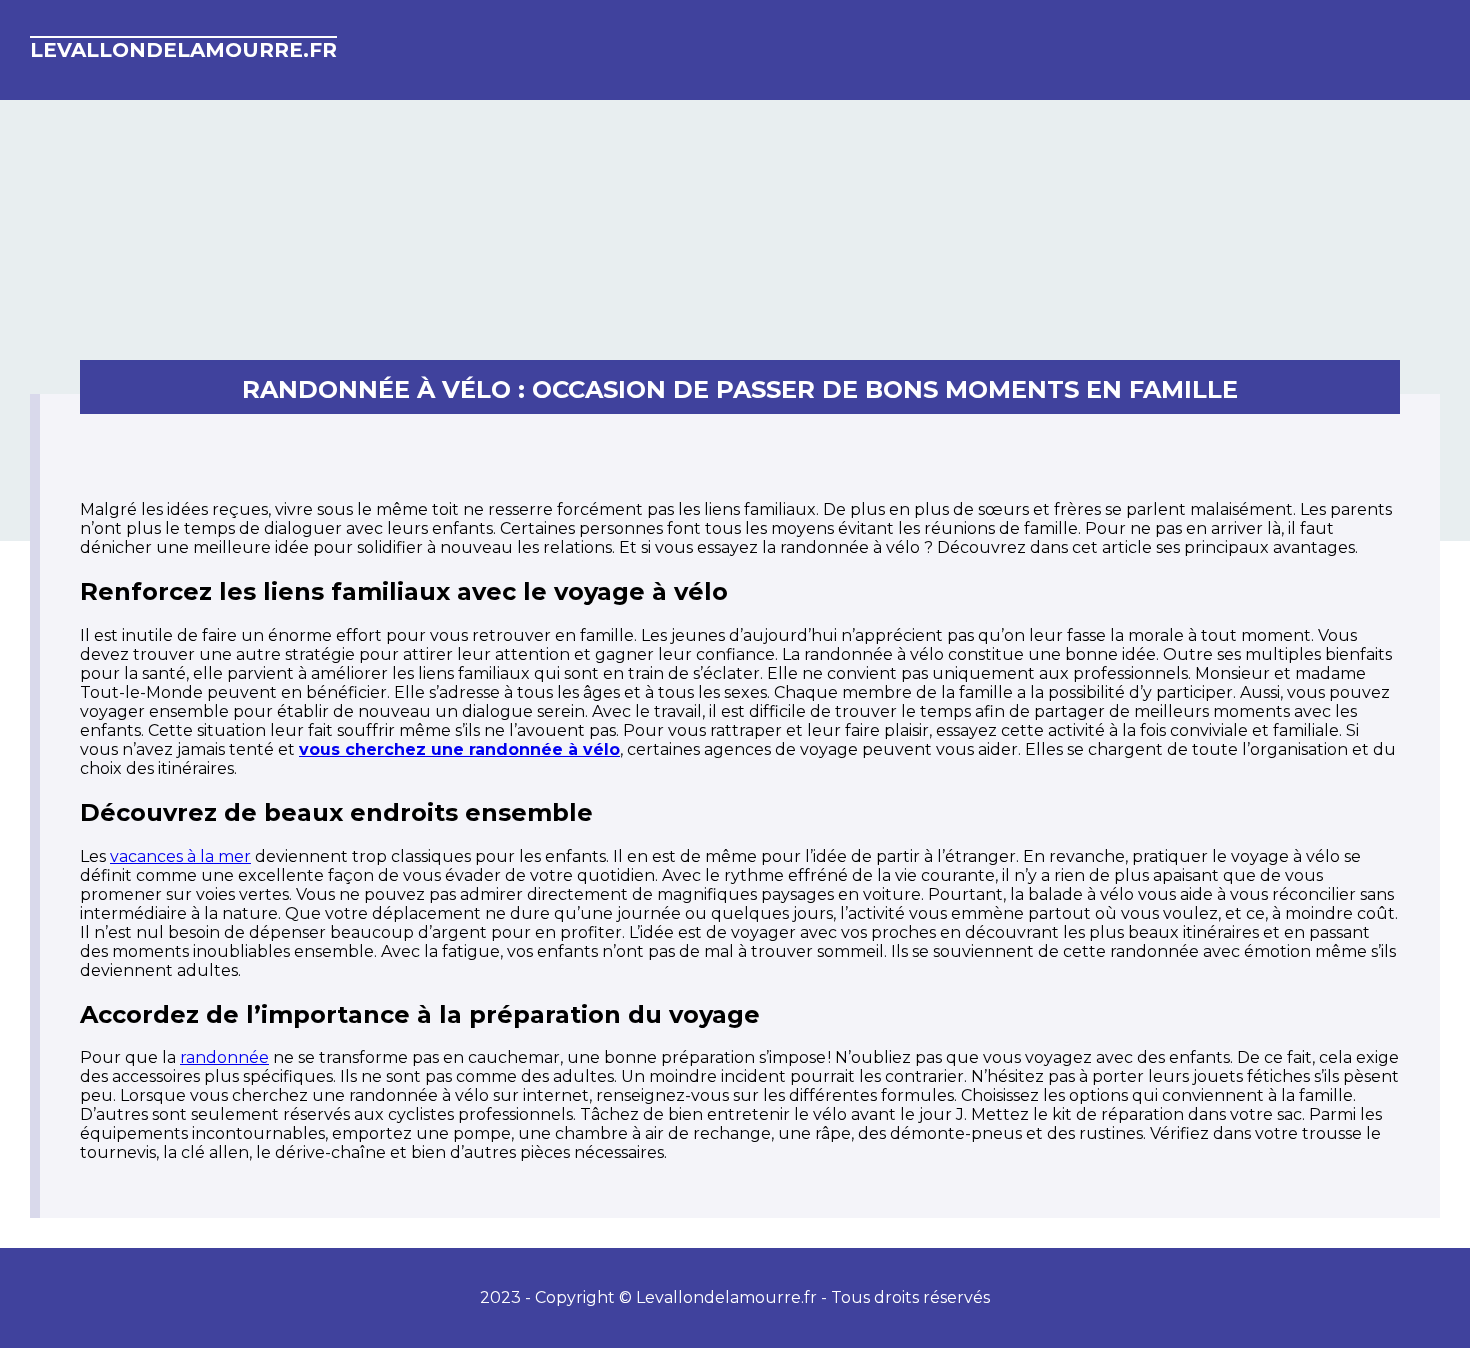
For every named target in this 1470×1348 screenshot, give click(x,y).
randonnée (224, 1057)
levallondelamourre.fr (183, 50)
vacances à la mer (180, 856)
